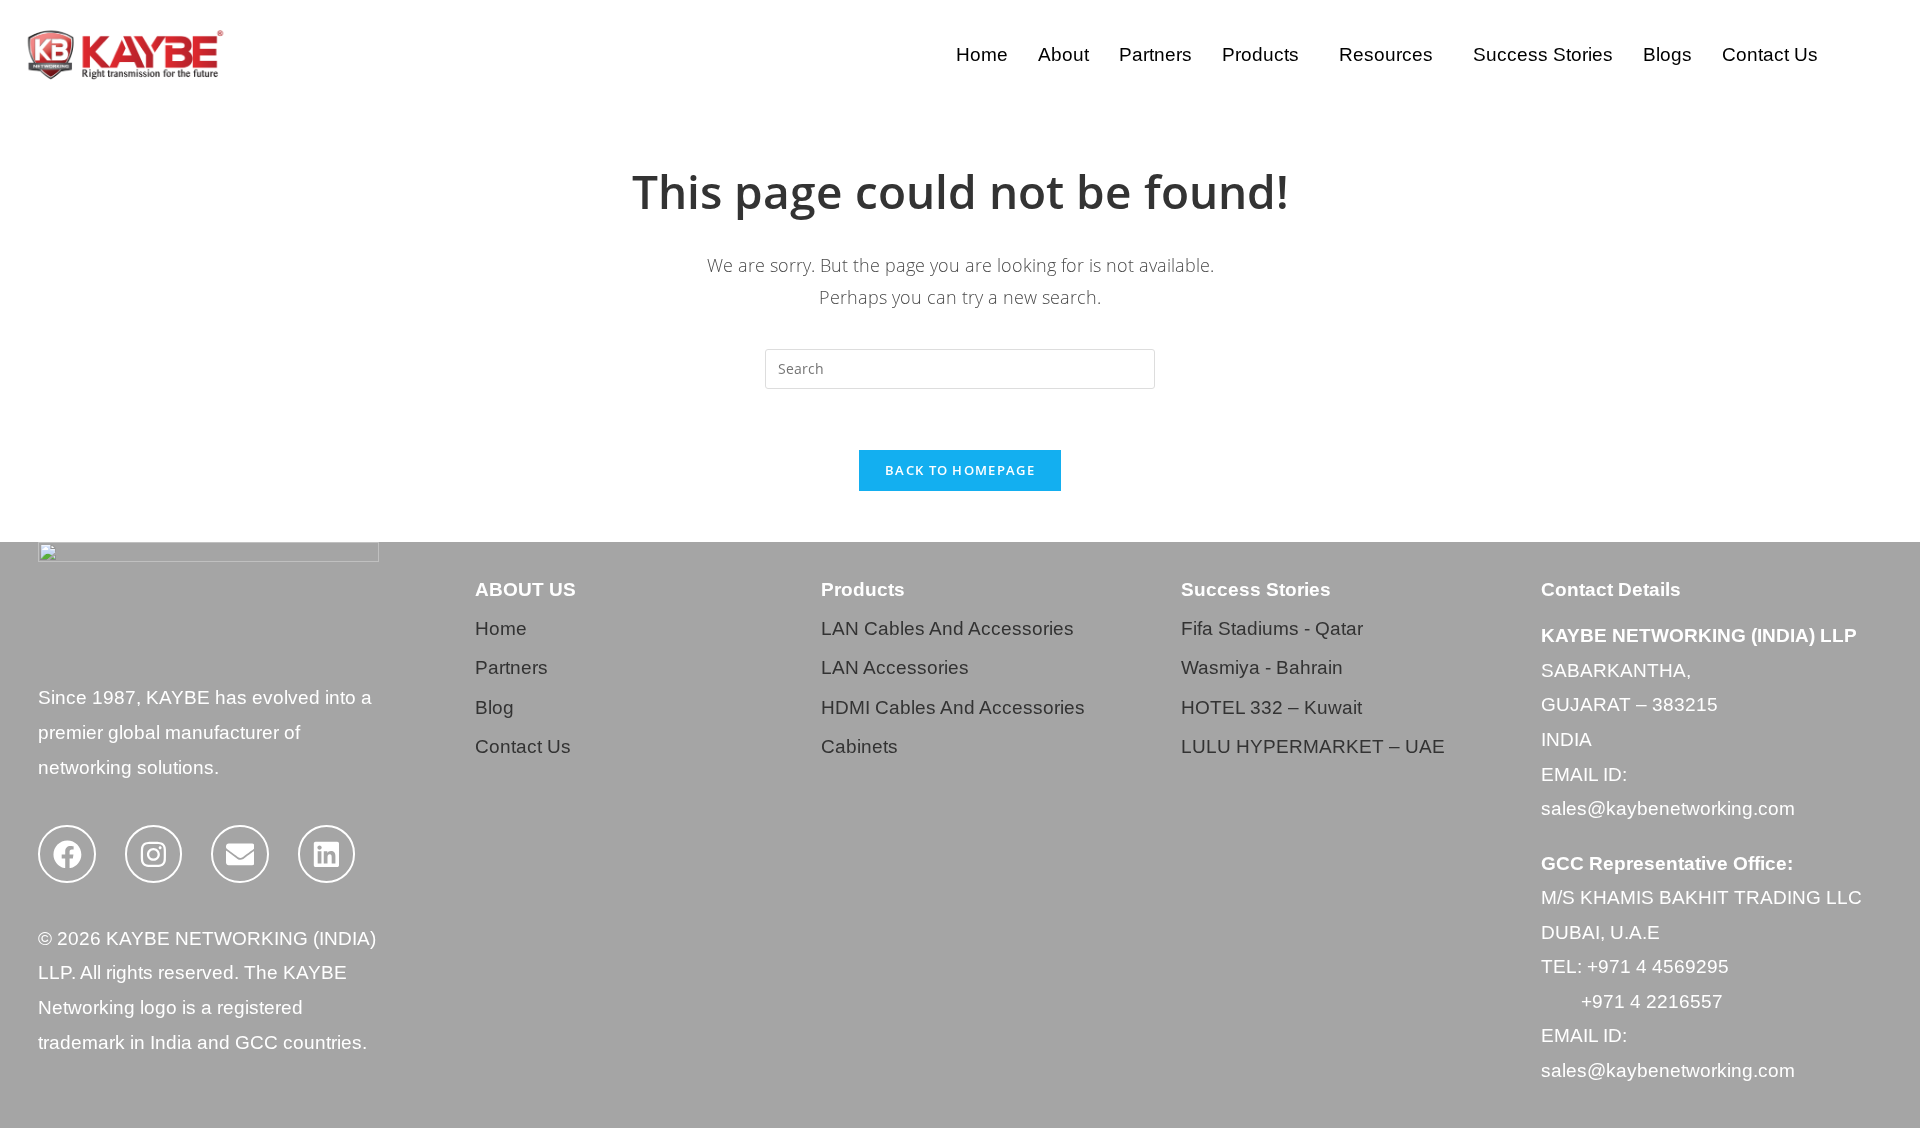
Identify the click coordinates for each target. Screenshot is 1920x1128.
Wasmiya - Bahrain (1262, 667)
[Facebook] (67, 854)
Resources (1386, 54)
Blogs (1667, 54)
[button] (1265, 54)
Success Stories (1543, 54)
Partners (1155, 54)
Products (1260, 54)
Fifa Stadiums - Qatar (1272, 628)
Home (982, 54)
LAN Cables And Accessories (947, 628)
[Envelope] (240, 854)
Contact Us (1770, 54)
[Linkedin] (327, 854)
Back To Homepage (960, 470)
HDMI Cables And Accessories (953, 707)
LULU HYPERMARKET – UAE (1313, 746)
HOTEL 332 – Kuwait (1271, 707)
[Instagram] (154, 854)
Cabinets (859, 746)
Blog (494, 707)
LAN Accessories (895, 667)
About (1063, 54)
